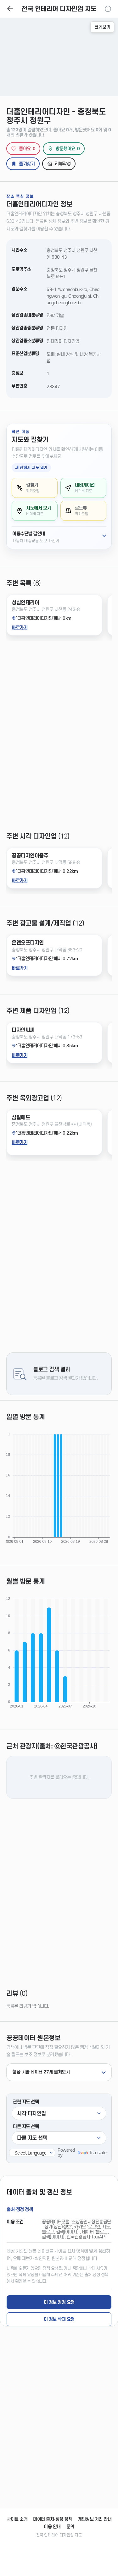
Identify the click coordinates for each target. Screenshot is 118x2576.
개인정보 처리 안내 (95, 2519)
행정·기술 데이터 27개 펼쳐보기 (41, 2072)
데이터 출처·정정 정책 (53, 2519)
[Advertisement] (59, 741)
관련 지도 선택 (26, 2102)
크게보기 (102, 27)
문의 (70, 2527)
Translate (98, 2153)
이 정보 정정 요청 (59, 2302)
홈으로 (10, 9)
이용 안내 (52, 2527)
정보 (108, 9)
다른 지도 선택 (26, 2127)
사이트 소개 (17, 2519)
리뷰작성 (63, 164)
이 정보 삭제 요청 (59, 2319)
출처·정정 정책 (20, 2210)
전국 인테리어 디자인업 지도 (59, 9)
